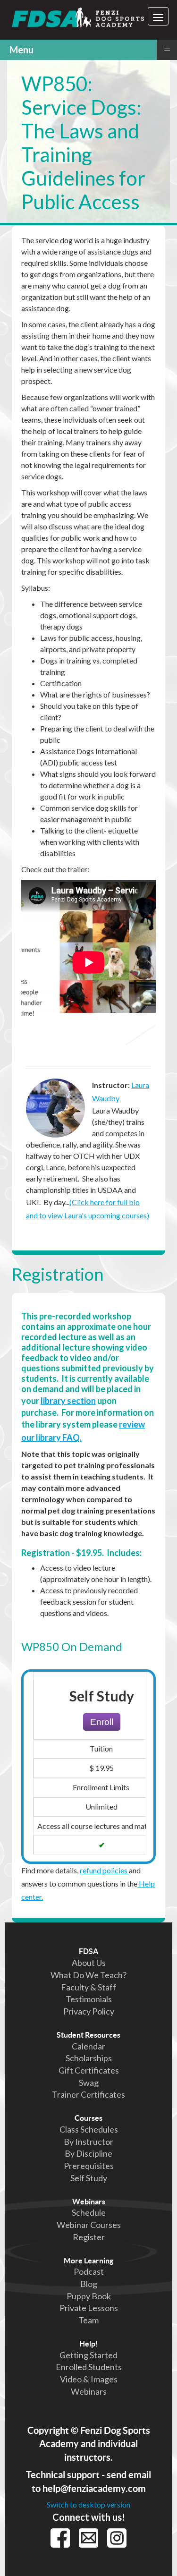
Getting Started (88, 2355)
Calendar (88, 2046)
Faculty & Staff (88, 1987)
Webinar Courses (89, 2225)
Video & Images (89, 2379)
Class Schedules (89, 2129)
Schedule (89, 2212)
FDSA (88, 1951)
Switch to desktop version (88, 2504)
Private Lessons (89, 2308)
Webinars (89, 2202)
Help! (89, 2344)
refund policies (104, 1870)
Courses (88, 2118)
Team (88, 2320)
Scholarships (89, 2058)
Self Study (89, 2178)
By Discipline (88, 2153)
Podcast (89, 2271)
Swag (89, 2083)
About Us (89, 1963)
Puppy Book (89, 2296)
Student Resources (88, 2035)
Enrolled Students (89, 2367)
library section (68, 1401)
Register (89, 2237)
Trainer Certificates (88, 2094)
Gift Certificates (89, 2070)
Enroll (102, 1722)
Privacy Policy (89, 2011)
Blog (89, 2284)
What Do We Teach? (88, 1975)
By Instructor (88, 2142)
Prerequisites (89, 2166)
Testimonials (89, 1999)
